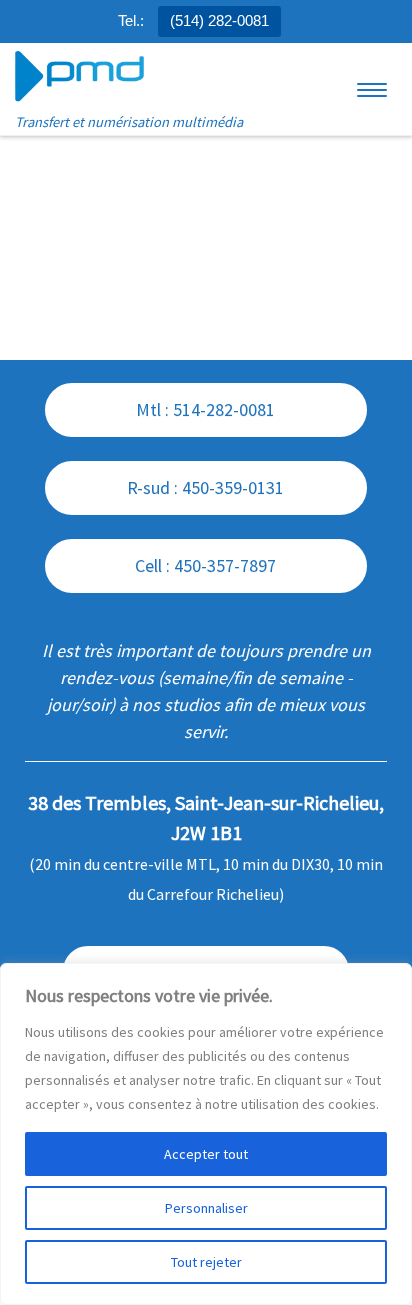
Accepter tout (206, 1154)
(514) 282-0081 (219, 20)
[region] (206, 1134)
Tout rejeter (206, 1262)
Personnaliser (206, 1208)
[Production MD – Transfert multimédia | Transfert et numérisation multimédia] (79, 76)
